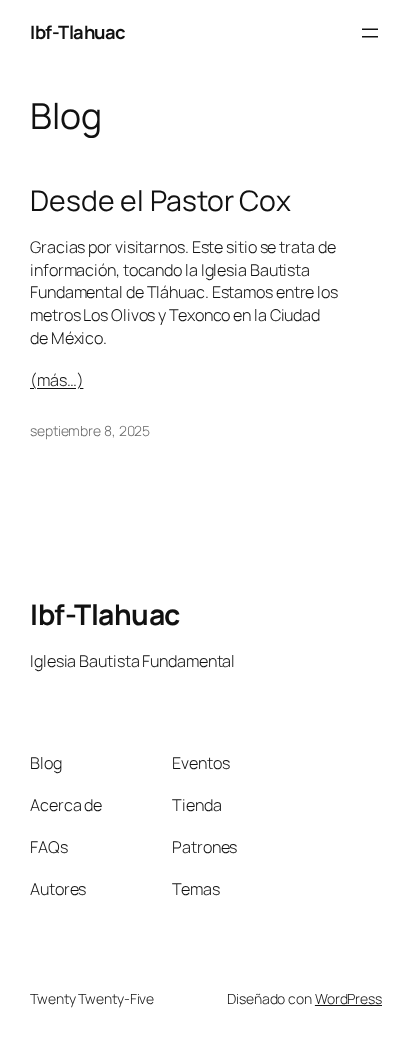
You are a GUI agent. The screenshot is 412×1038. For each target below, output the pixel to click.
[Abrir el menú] (370, 33)
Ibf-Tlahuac (78, 32)
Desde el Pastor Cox (160, 201)
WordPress (348, 998)
